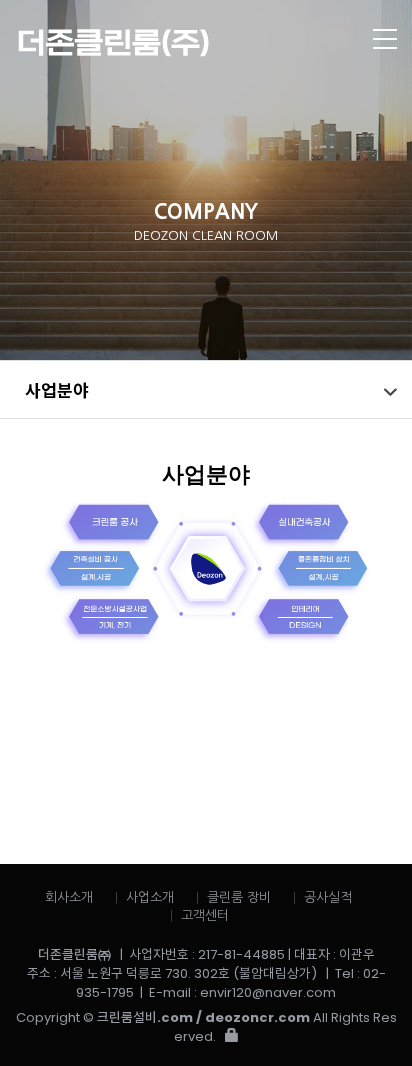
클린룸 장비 (239, 897)
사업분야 (57, 389)
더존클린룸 (165, 43)
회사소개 (69, 897)
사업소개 (150, 897)
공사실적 (328, 897)
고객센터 (205, 915)
